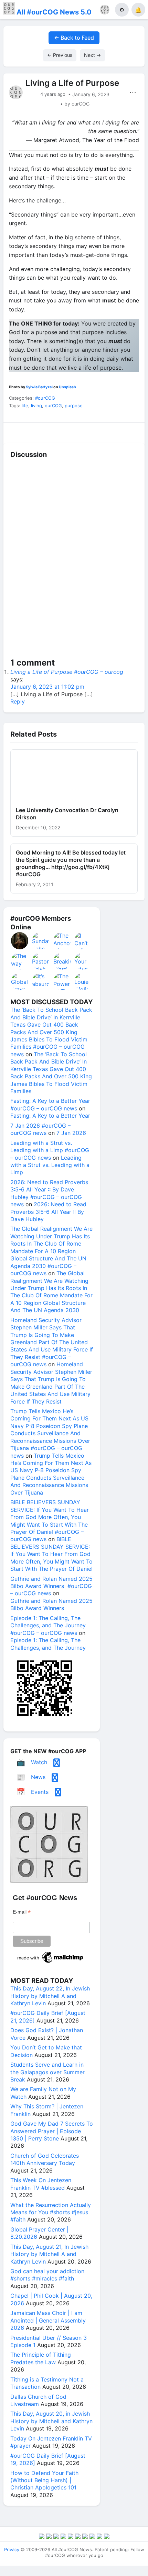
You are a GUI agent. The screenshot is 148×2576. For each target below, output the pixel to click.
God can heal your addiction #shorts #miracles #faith (47, 2275)
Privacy (12, 2549)
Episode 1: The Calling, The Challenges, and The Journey (48, 1644)
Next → (92, 55)
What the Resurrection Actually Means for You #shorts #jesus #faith (51, 2212)
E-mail (22, 1912)
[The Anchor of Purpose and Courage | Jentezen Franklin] (62, 941)
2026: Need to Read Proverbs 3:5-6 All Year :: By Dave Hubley (48, 1212)
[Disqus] (74, 562)
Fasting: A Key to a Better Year (50, 1116)
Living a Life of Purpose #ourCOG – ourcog (67, 672)
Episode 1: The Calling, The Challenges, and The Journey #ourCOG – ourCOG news (48, 1625)
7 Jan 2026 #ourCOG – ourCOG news (40, 1129)
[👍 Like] (21, 431)
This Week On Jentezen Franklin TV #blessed (41, 2184)
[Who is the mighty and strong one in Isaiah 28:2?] (20, 941)
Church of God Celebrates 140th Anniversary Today (45, 2159)
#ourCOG (45, 398)
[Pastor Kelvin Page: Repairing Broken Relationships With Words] (41, 961)
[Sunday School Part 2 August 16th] (41, 941)
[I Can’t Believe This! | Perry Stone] (83, 941)
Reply (18, 701)
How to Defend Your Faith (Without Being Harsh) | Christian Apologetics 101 (44, 2480)
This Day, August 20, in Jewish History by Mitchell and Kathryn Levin (51, 2421)
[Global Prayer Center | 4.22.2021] (20, 981)
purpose (74, 406)
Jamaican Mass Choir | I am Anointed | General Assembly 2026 (48, 2320)
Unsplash (67, 387)
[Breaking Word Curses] (62, 961)
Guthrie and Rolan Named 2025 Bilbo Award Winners (51, 1604)
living (36, 406)
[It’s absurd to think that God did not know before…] (41, 981)
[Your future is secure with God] (83, 961)
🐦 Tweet (128, 431)
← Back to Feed (74, 38)
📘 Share (92, 431)
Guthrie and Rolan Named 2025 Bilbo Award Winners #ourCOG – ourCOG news (51, 1586)
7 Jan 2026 (71, 1133)
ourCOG (53, 406)
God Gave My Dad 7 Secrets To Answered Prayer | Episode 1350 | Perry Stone (52, 2131)
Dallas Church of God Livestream (38, 2400)
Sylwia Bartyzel (39, 387)
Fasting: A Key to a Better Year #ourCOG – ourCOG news (50, 1104)
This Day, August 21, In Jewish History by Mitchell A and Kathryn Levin (49, 2254)
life (25, 406)
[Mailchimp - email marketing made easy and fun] (51, 1963)
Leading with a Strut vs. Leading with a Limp (50, 1165)
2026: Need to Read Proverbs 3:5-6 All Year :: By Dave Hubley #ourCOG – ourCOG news (49, 1193)
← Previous (60, 55)
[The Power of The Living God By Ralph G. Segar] (62, 981)
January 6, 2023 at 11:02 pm (47, 687)
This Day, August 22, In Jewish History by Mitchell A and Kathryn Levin (50, 1996)
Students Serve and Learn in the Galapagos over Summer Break (47, 2072)
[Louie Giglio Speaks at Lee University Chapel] (83, 981)
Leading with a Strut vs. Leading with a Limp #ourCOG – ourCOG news (50, 1150)
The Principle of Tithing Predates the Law (41, 2358)
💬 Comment (56, 431)
